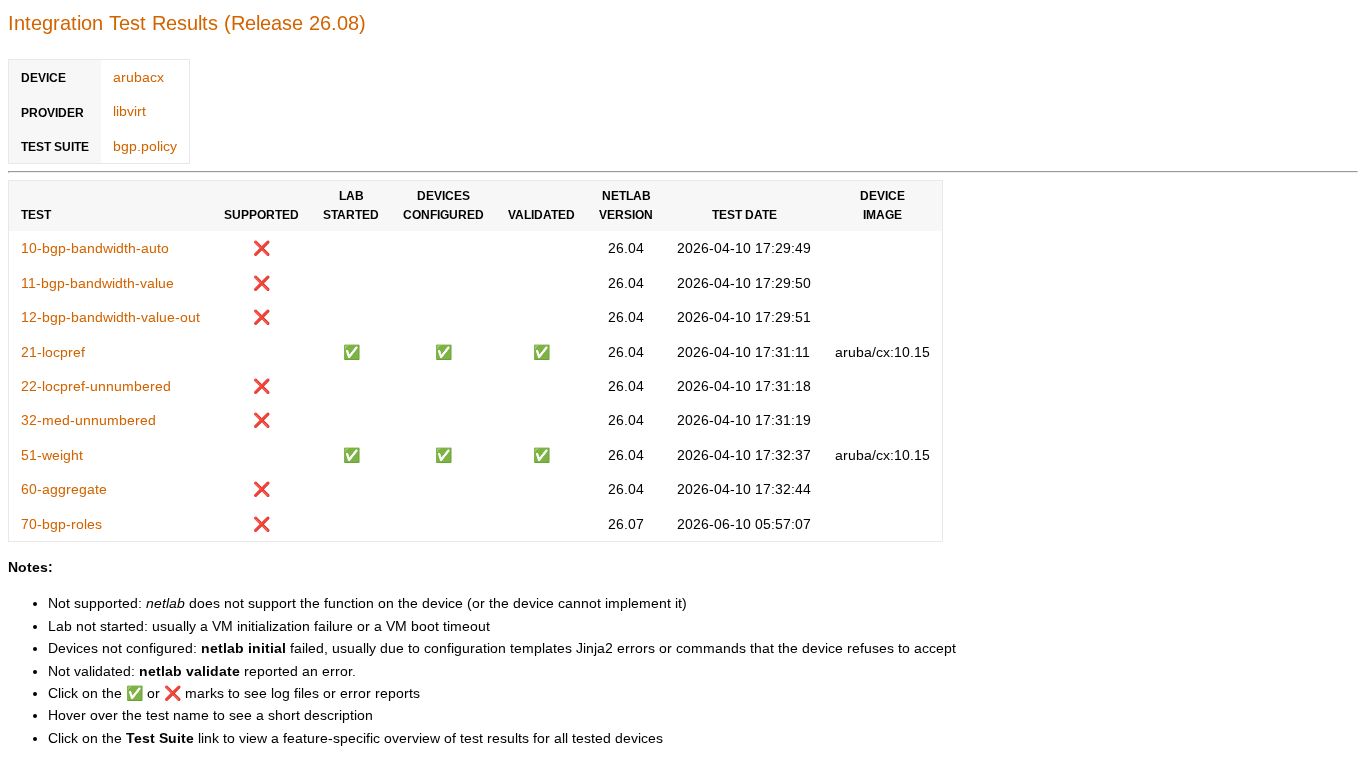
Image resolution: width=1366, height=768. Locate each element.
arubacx (138, 77)
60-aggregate (64, 489)
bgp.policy (145, 146)
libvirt (129, 111)
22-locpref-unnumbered (96, 386)
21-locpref (53, 352)
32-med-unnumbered (88, 420)
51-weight (52, 455)
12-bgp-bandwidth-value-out (110, 317)
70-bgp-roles (61, 524)
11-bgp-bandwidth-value (97, 283)
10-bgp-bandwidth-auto (95, 248)
